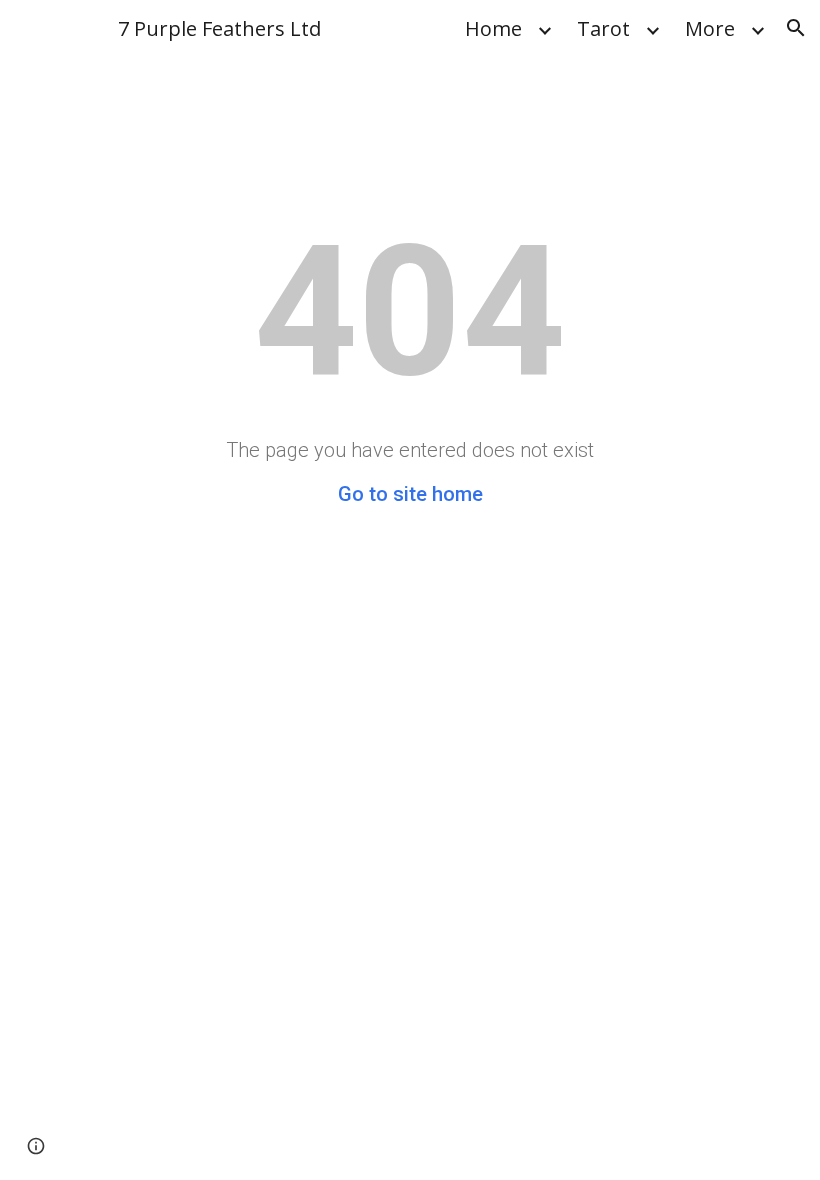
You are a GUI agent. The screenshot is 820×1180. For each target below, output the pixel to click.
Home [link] (493, 28)
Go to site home (410, 494)
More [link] (710, 28)
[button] (796, 28)
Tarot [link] (603, 28)
